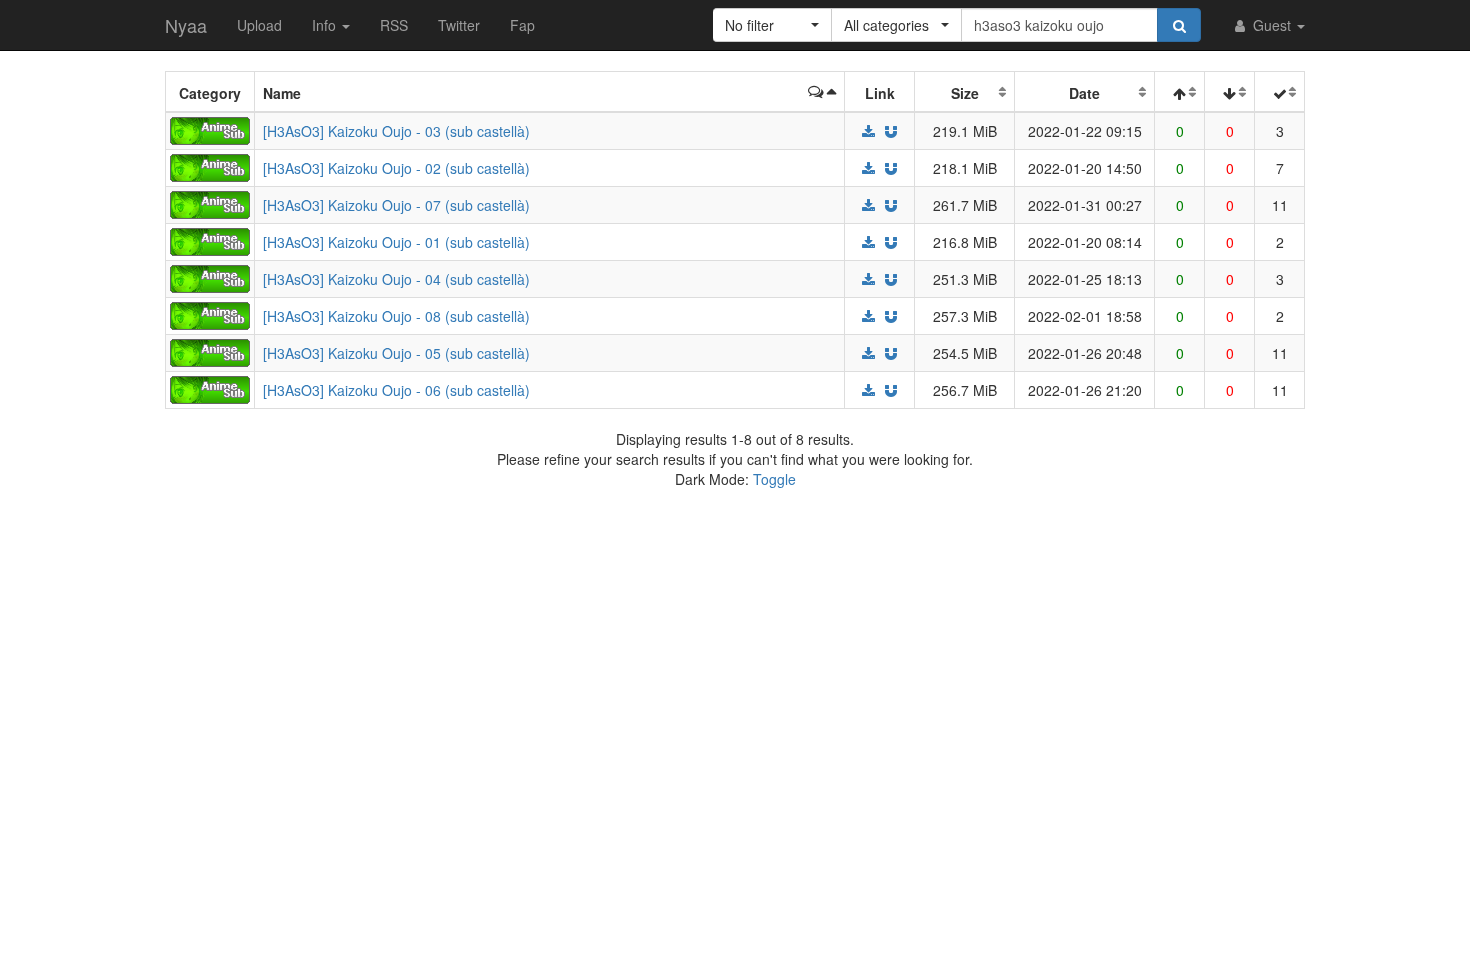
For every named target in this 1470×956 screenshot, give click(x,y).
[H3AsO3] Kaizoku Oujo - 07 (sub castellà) (396, 205)
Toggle (774, 479)
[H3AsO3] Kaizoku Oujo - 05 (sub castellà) (396, 353)
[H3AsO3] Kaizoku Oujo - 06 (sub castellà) (396, 390)
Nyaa (186, 25)
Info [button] (326, 25)
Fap (522, 25)
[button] (772, 25)
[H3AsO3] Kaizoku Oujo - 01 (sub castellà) (396, 242)
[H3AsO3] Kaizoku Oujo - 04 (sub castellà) (396, 279)
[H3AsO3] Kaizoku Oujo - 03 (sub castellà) (396, 131)
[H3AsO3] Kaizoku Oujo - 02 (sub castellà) (396, 168)
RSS (394, 25)
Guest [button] (1272, 25)
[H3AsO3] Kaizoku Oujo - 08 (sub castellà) (396, 316)
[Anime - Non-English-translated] (210, 129)
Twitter (459, 25)
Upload (259, 25)
